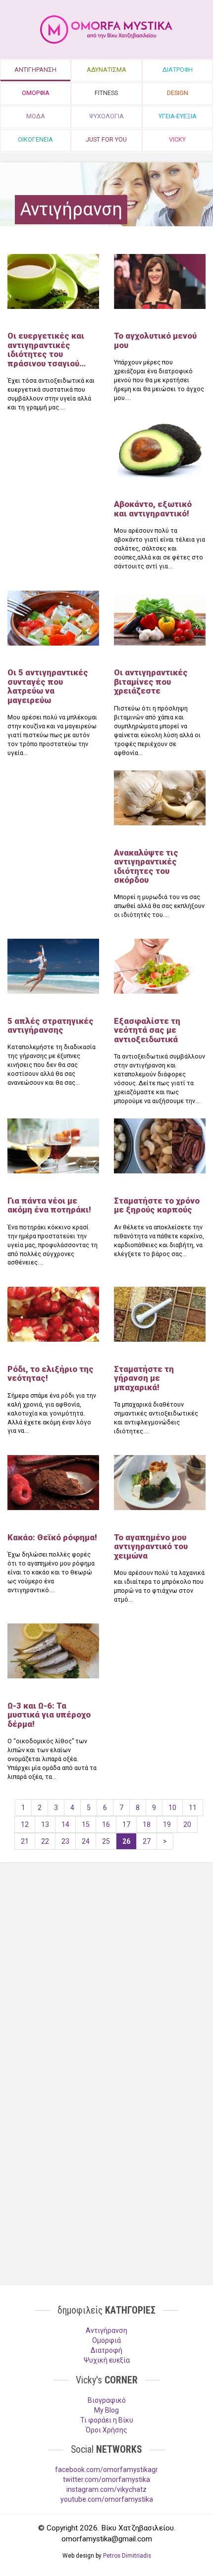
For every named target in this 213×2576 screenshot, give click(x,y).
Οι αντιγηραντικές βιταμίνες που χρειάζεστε (151, 682)
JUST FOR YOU (106, 139)
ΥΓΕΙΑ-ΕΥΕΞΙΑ (178, 116)
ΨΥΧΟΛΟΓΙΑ (106, 116)
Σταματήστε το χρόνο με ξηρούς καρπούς (157, 1205)
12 (25, 1824)
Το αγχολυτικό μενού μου (155, 340)
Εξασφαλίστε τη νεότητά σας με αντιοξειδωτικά (147, 1030)
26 (126, 1841)
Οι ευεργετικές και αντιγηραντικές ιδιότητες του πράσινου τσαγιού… (47, 349)
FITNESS (106, 93)
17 (126, 1824)
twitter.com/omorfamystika (106, 2479)
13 (45, 1824)
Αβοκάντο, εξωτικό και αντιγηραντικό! (153, 508)
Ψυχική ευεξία (107, 2360)
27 (147, 1841)
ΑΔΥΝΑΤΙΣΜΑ (106, 70)
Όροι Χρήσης (106, 2430)
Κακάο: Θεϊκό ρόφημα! (52, 1537)
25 (106, 1841)
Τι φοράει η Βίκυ (107, 2420)
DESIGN (178, 93)
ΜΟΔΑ (36, 116)
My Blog (106, 2410)
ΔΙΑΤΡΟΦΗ (178, 70)
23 (65, 1841)
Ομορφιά (106, 2340)
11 (193, 1808)
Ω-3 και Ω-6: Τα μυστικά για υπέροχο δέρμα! (49, 1715)
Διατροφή (106, 2350)
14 (65, 1824)
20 (187, 1824)
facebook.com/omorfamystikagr (106, 2470)
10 (172, 1808)
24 (86, 1841)
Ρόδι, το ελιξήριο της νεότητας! (51, 1373)
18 (147, 1824)
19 (167, 1824)
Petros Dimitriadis (127, 2556)
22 (45, 1841)
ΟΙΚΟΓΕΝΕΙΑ (35, 139)
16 (106, 1824)
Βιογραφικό (107, 2400)
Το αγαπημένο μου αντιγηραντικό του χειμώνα (151, 1546)
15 (86, 1824)
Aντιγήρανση (106, 2330)
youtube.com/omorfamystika (107, 2499)
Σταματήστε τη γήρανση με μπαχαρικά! (144, 1378)
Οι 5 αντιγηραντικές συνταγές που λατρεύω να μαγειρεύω (48, 686)
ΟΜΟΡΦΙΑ (36, 93)
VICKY (177, 139)
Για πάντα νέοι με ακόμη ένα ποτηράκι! (49, 1205)
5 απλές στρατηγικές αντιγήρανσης (51, 1025)
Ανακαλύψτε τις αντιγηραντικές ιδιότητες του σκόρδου (146, 866)
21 (25, 1841)
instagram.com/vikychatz (106, 2489)
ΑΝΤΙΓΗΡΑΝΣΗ (35, 70)
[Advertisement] (106, 1946)
